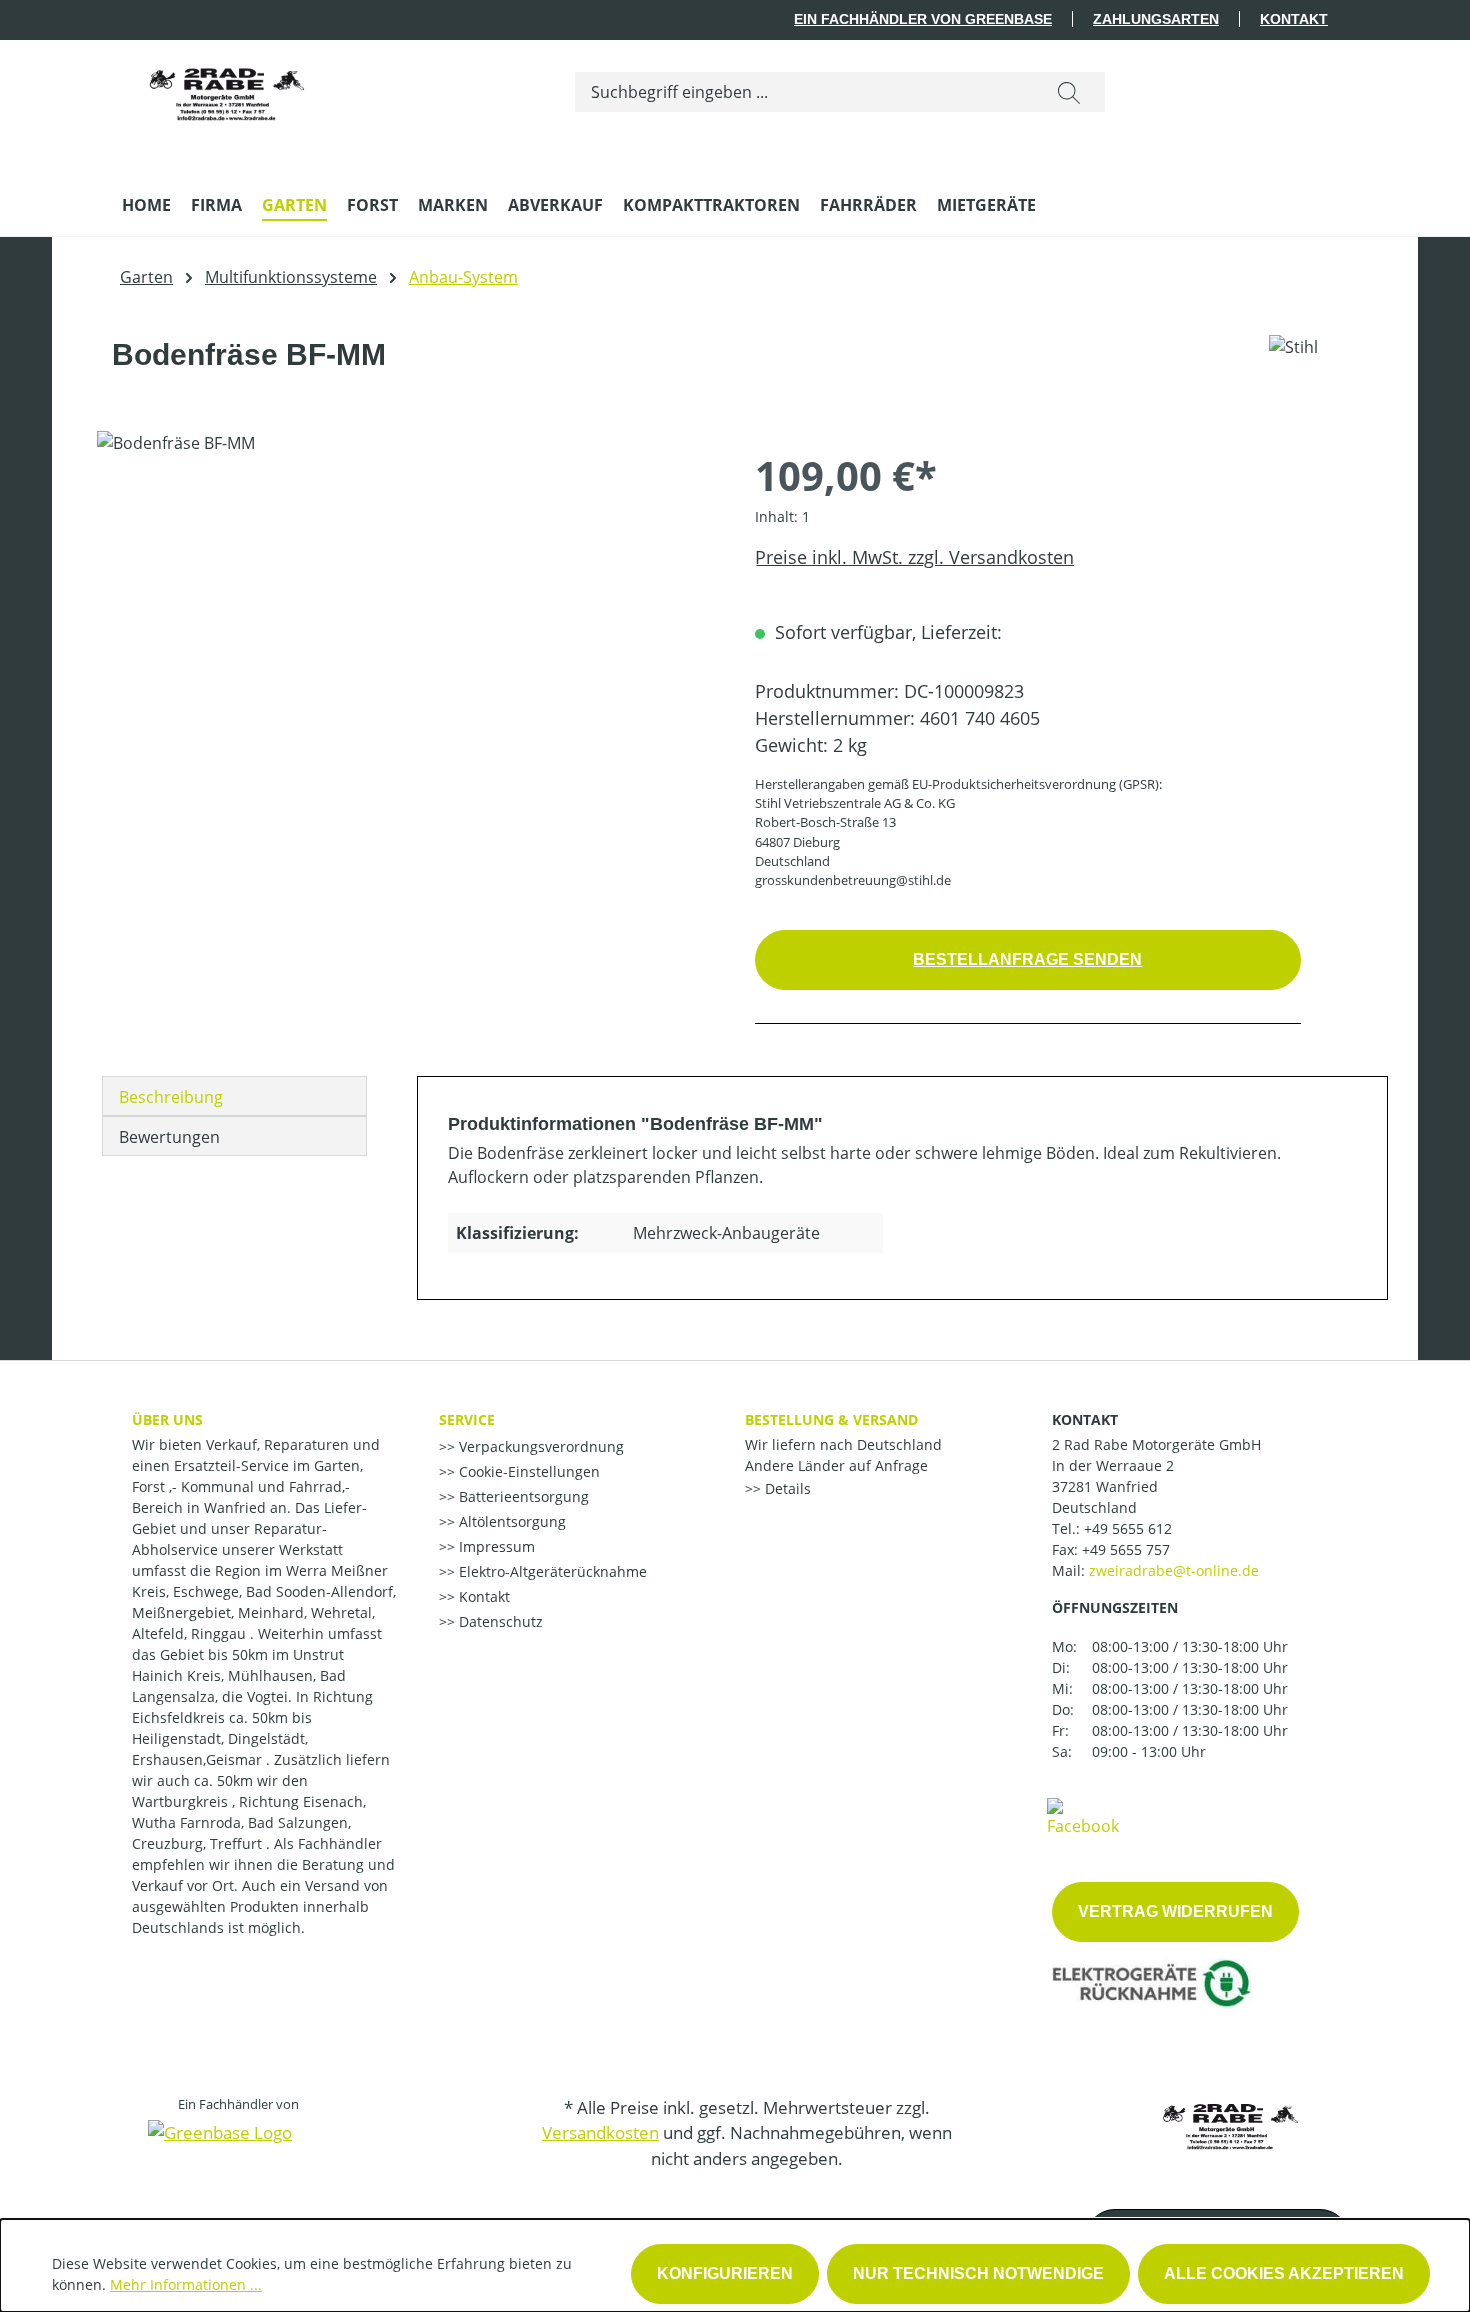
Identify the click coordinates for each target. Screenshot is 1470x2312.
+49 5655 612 (1128, 1528)
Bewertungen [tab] (169, 1137)
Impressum (495, 1546)
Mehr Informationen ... (186, 2284)
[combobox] (804, 92)
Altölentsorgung (510, 1521)
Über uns (167, 1419)
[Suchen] (1069, 92)
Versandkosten (600, 2132)
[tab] (234, 1096)
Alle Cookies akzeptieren (1284, 2273)
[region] (406, 646)
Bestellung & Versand (831, 1419)
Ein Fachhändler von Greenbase (923, 19)
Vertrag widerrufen (1175, 1911)
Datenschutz (499, 1621)
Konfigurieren (725, 2273)
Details (786, 1488)
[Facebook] (1083, 1816)
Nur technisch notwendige (978, 2273)
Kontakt (1294, 19)
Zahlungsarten (1156, 19)
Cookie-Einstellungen (527, 1471)
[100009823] (405, 646)
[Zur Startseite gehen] (227, 88)
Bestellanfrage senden (1027, 959)
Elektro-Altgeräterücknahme (551, 1571)
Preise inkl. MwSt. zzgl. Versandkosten (914, 557)
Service (467, 1419)
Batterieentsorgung (522, 1496)
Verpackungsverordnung (539, 1446)
